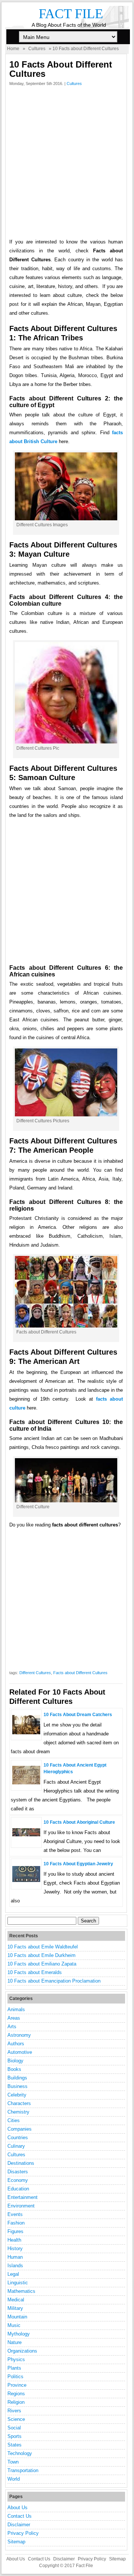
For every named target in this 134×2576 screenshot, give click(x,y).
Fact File (71, 14)
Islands (15, 2266)
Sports (15, 2436)
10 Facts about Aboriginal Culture (79, 1822)
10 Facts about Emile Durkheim (42, 1955)
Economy (18, 2180)
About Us (17, 2508)
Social (14, 2428)
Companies (20, 2129)
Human (15, 2257)
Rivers (14, 2411)
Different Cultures (35, 1673)
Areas (14, 2018)
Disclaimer (19, 2525)
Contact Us (20, 2516)
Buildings (17, 2078)
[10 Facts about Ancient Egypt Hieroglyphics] (26, 1783)
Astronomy (19, 2035)
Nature (15, 2342)
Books (14, 2069)
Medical (16, 2300)
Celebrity (17, 2095)
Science (16, 2419)
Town (13, 2462)
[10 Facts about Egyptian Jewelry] (26, 1880)
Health (14, 2240)
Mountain (17, 2317)
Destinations (21, 2163)
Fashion (16, 2223)
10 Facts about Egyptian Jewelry (78, 1864)
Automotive (20, 2052)
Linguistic (18, 2283)
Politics (15, 2377)
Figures (15, 2231)
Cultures (37, 49)
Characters (19, 2103)
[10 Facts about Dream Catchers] (26, 1733)
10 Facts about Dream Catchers (78, 1715)
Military (15, 2308)
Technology (20, 2453)
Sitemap (16, 2542)
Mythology (19, 2334)
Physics (16, 2359)
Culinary (16, 2146)
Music (14, 2325)
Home (13, 49)
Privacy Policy (23, 2533)
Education (18, 2189)
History (15, 2248)
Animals (16, 2009)
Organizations (22, 2351)
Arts (12, 2027)
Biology (15, 2061)
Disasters (18, 2172)
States (15, 2445)
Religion (16, 2402)
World (14, 2479)
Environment (21, 2206)
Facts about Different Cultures (80, 1673)
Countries (18, 2138)
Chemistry (18, 2112)
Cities (14, 2120)
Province (17, 2385)
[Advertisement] (67, 164)
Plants (14, 2368)
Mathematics (21, 2291)
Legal (13, 2274)
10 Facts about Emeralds (35, 1972)
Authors (16, 2044)
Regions (16, 2394)
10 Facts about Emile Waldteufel (43, 1947)
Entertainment (23, 2197)
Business (17, 2086)
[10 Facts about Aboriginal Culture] (26, 1835)
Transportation (23, 2470)
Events (15, 2214)
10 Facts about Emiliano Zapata (42, 1964)
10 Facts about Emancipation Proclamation (54, 1981)
